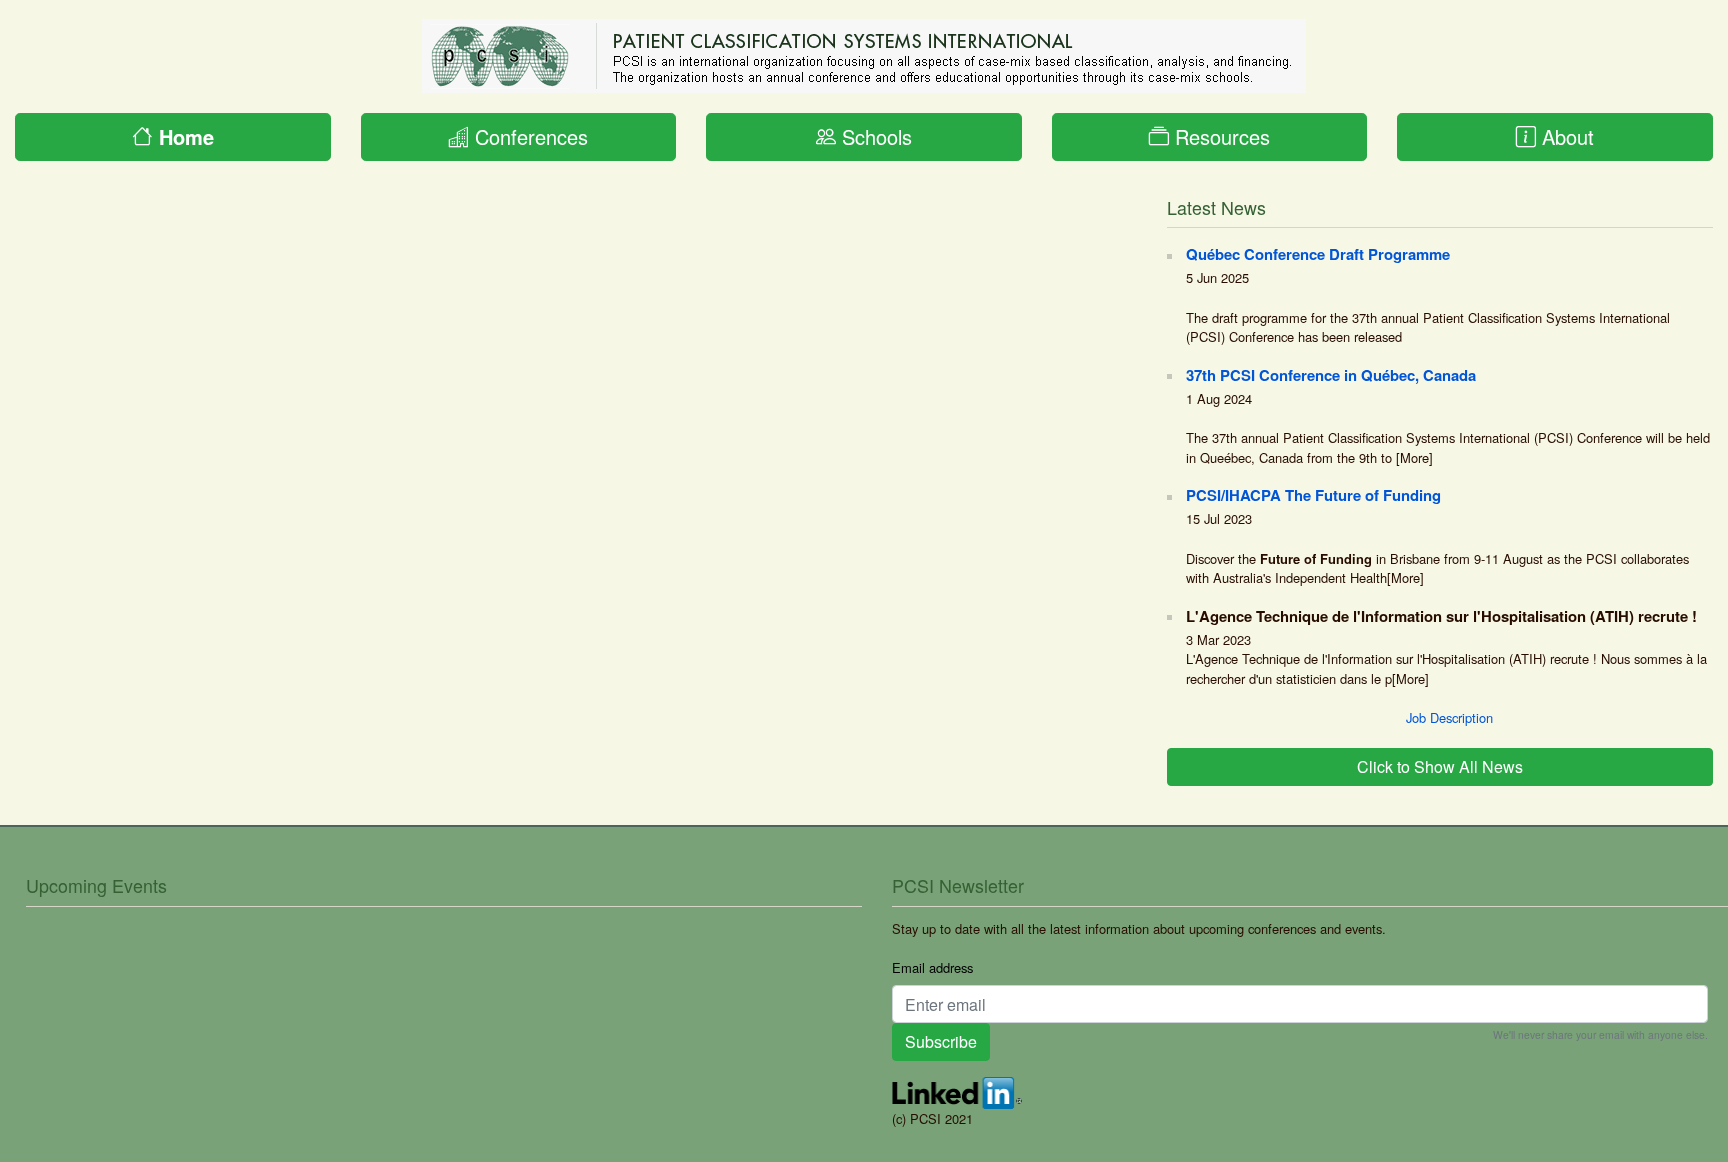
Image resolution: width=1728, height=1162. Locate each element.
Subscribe (941, 1041)
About (1565, 136)
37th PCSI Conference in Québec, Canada (1331, 375)
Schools (874, 136)
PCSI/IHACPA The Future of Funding (1313, 495)
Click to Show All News (1440, 766)
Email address (932, 967)
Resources (1219, 136)
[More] (1414, 457)
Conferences (528, 136)
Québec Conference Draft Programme (1318, 254)
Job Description (1449, 717)
